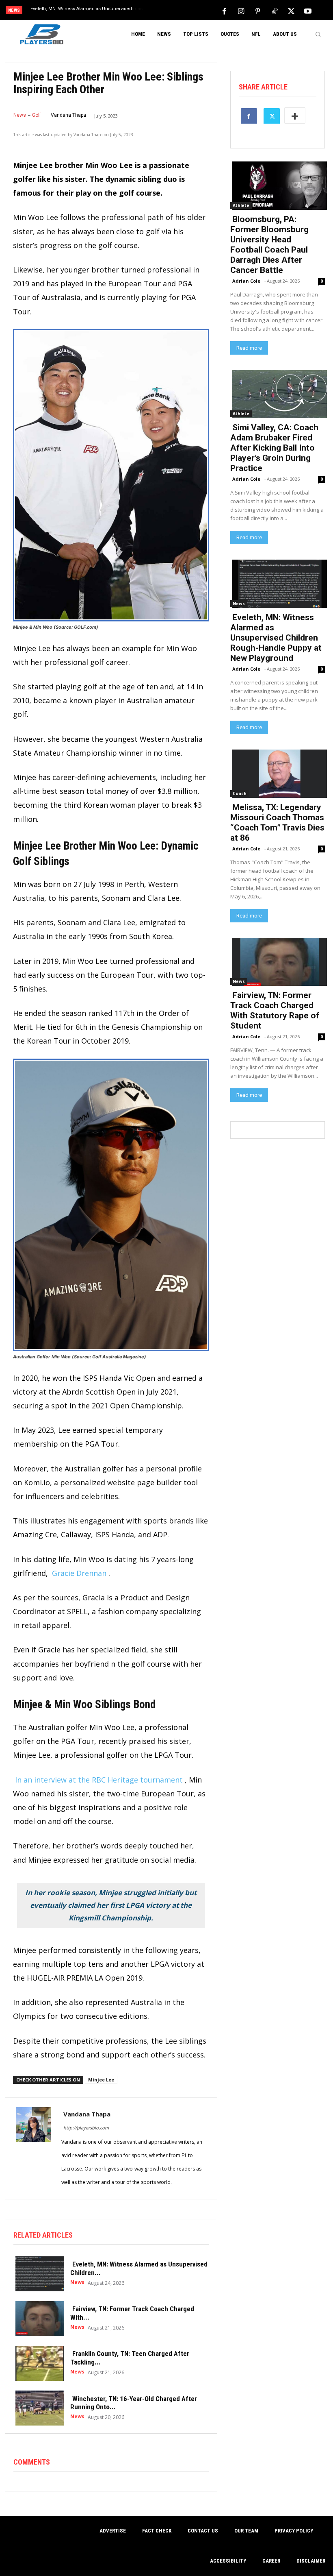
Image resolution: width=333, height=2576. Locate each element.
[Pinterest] (258, 11)
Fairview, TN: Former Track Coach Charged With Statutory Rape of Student (275, 1010)
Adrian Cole (246, 281)
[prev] (170, 11)
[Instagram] (241, 11)
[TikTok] (275, 11)
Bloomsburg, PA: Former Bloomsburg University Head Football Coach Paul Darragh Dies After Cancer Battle (269, 245)
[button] (318, 34)
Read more (249, 348)
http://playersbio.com (86, 2128)
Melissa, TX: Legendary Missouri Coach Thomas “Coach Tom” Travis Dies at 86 (277, 823)
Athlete (241, 205)
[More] (295, 116)
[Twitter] (291, 11)
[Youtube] (308, 11)
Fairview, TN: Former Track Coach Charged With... (132, 2313)
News (20, 115)
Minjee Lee (101, 2080)
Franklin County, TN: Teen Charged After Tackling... (130, 2358)
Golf (37, 115)
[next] (183, 11)
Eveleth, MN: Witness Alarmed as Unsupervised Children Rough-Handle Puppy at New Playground (276, 638)
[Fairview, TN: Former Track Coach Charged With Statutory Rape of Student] (38, 2318)
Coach (240, 793)
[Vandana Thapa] (33, 2148)
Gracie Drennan (79, 1573)
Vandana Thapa (68, 115)
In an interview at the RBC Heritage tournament (99, 1780)
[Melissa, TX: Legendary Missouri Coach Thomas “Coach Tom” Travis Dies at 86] (278, 773)
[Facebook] (225, 11)
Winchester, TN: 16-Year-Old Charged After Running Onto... (134, 2403)
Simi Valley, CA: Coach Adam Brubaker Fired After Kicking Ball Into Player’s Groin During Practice (274, 448)
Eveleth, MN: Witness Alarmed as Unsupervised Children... (139, 2268)
